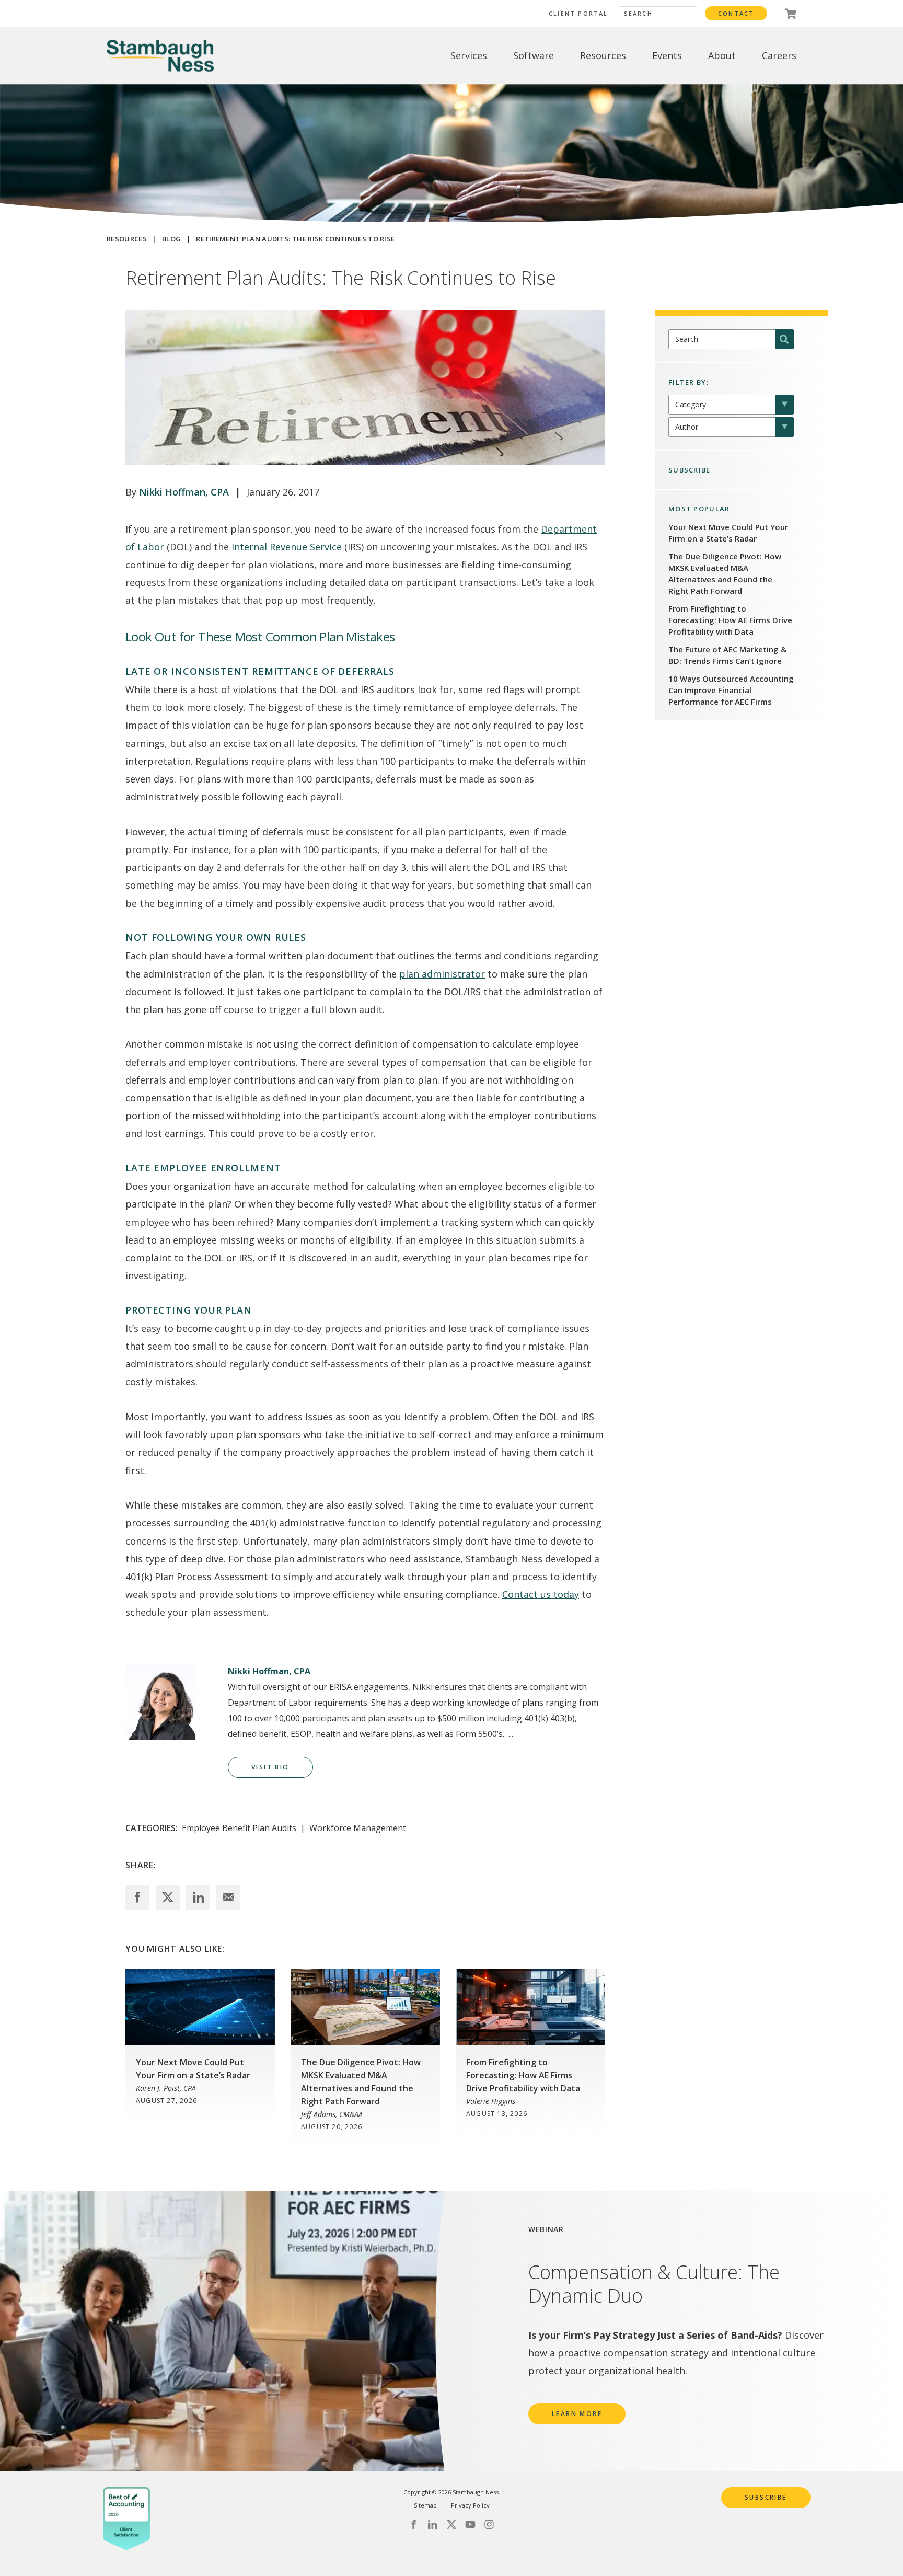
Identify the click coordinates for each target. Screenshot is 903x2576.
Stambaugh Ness (160, 56)
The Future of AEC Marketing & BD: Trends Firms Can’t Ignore (727, 655)
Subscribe (766, 2497)
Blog (171, 239)
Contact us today (541, 1594)
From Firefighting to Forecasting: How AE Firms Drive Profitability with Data (730, 620)
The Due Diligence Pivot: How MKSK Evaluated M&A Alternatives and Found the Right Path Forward (725, 573)
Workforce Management (358, 1828)
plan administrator (442, 974)
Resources (127, 239)
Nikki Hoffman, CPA (184, 492)
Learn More (577, 2414)
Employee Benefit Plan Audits (239, 1828)
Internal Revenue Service (287, 547)
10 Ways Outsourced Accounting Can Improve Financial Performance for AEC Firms (731, 690)
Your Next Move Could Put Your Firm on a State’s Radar (728, 533)
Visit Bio (270, 1767)
